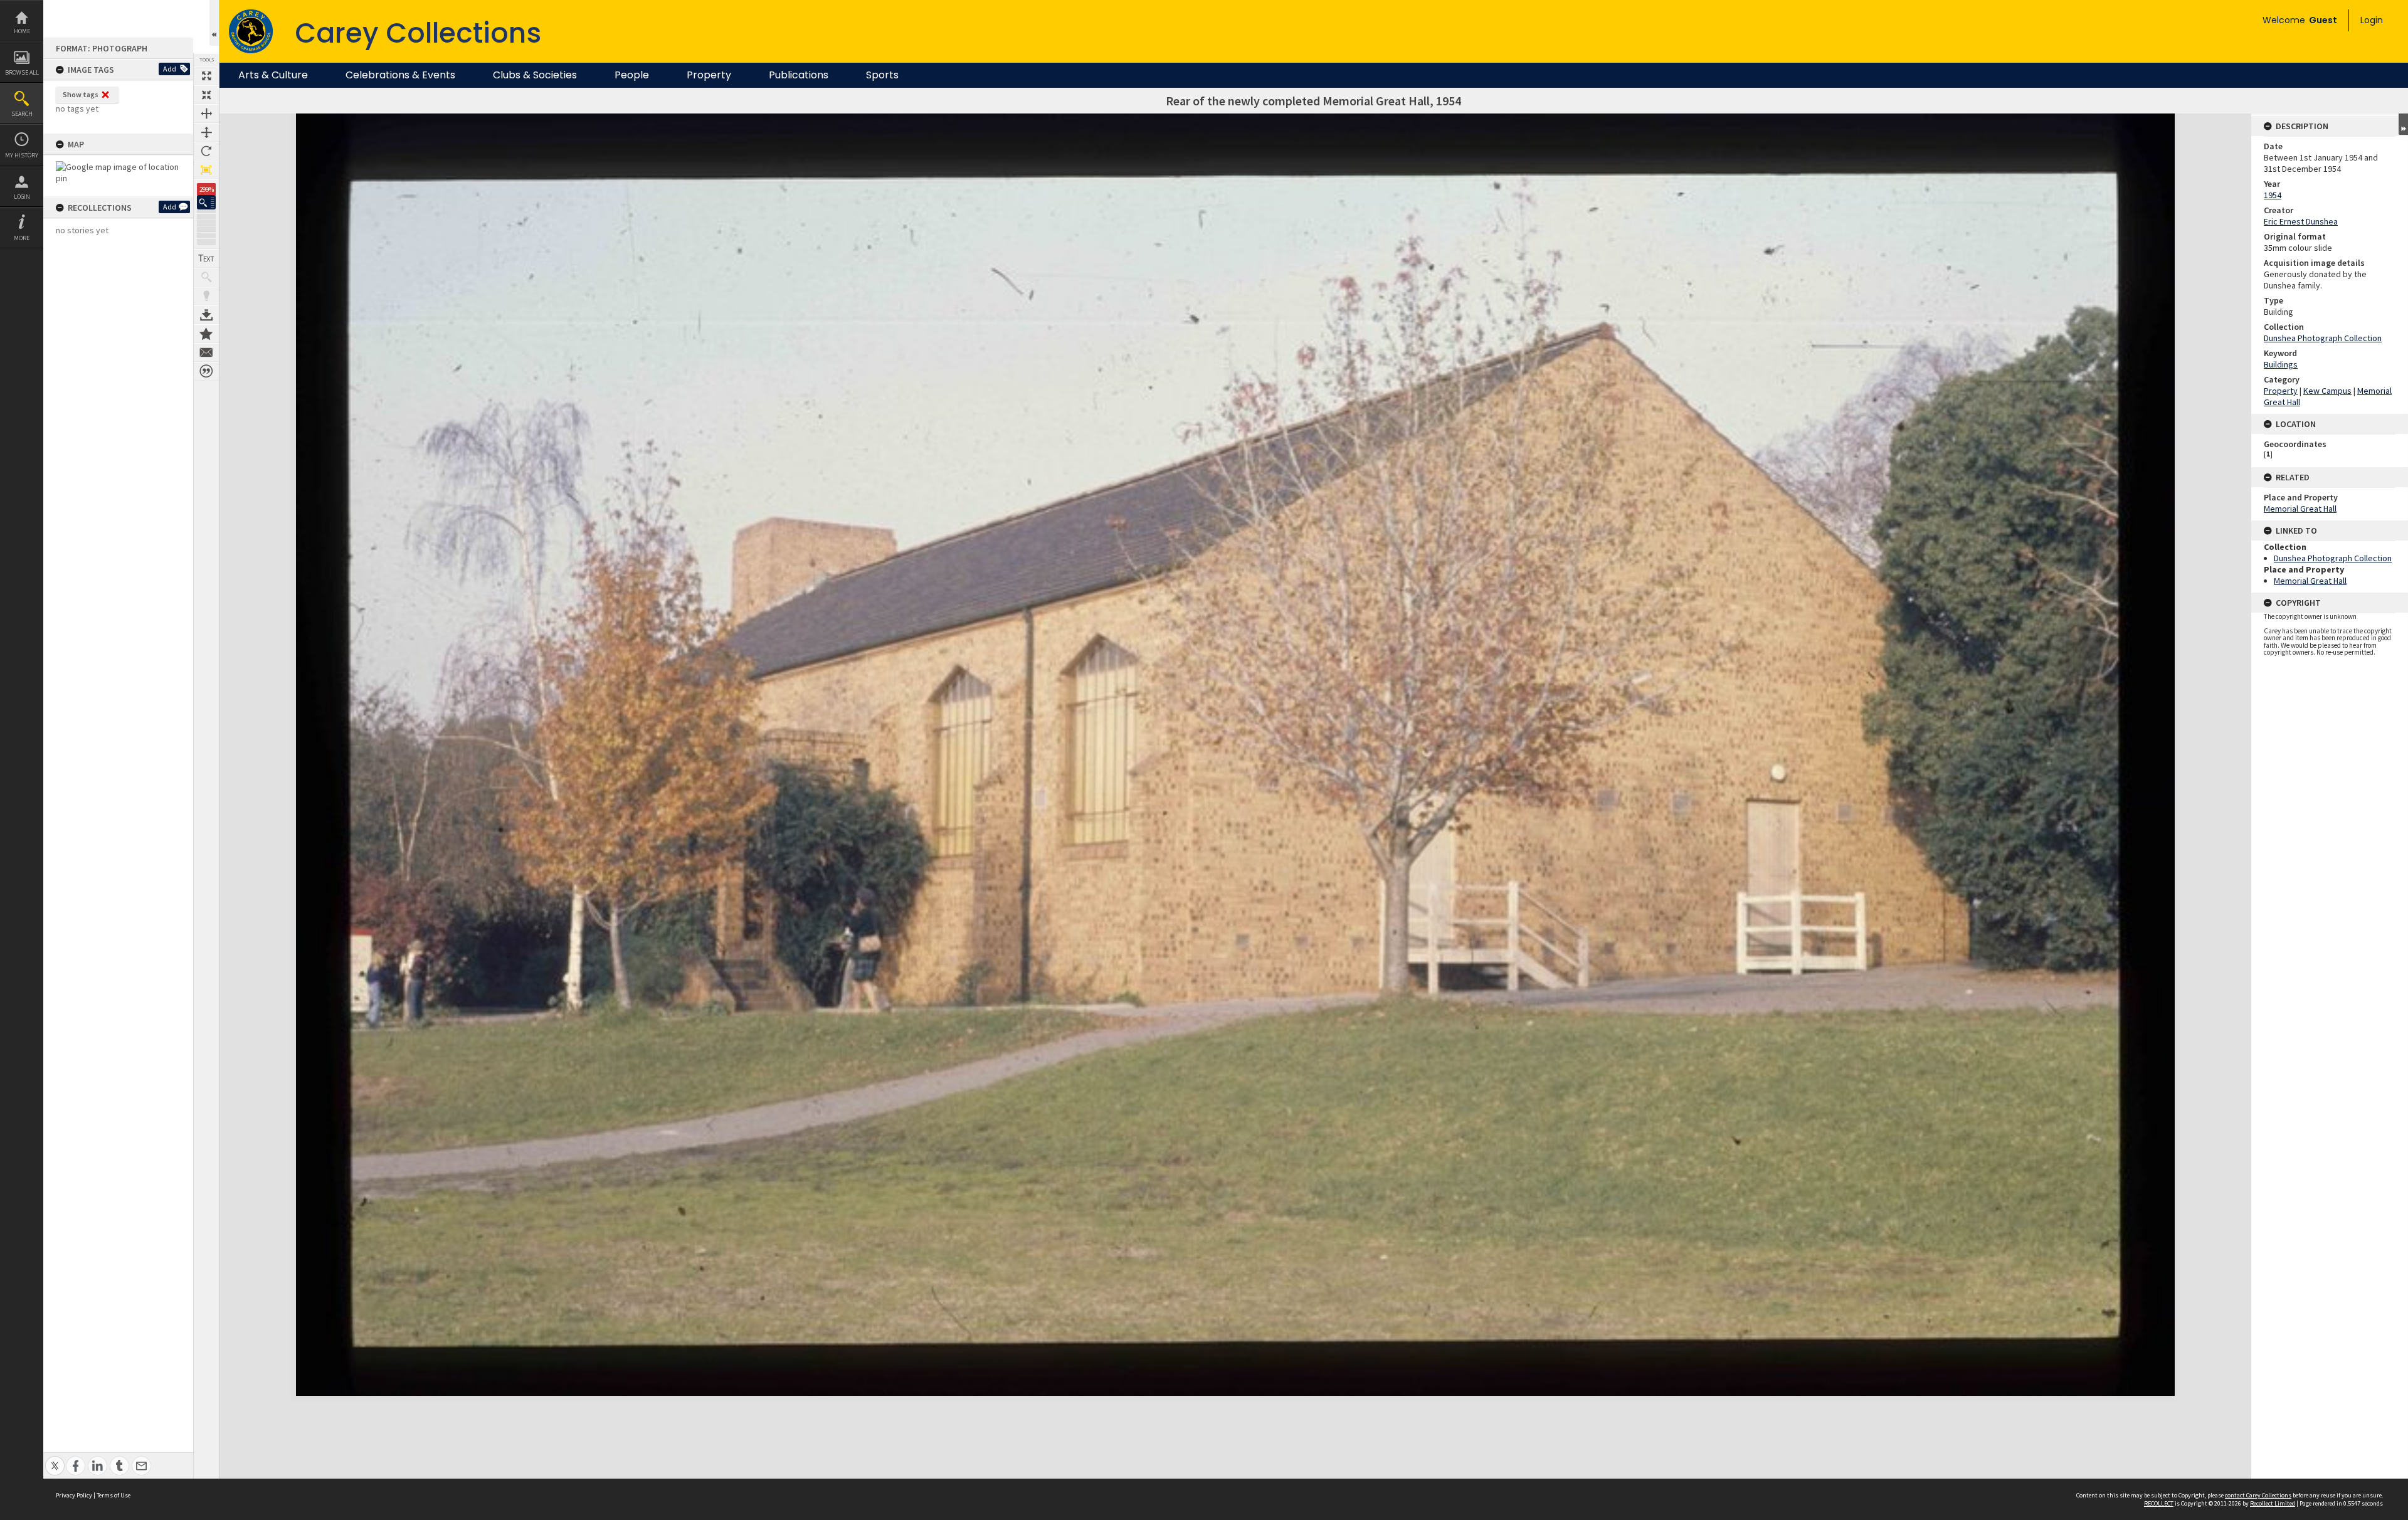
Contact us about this (206, 352)
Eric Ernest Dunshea (2301, 221)
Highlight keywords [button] (206, 296)
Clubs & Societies (535, 75)
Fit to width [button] (206, 113)
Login (22, 197)
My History (22, 155)
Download (206, 315)
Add (170, 69)
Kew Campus (2327, 391)
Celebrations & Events (400, 75)
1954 (2273, 195)
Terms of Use (114, 1495)
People (632, 75)
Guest (2323, 20)
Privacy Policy (74, 1495)
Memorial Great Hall (2300, 509)
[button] (206, 202)
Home (22, 31)
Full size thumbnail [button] (206, 76)
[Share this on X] (55, 1459)
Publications (799, 75)
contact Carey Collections (2258, 1495)
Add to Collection (206, 334)
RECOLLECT (2159, 1503)
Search (22, 114)
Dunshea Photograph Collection (2323, 338)
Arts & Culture (273, 75)
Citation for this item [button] (206, 371)
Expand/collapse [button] (2403, 124)
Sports (882, 75)
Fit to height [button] (206, 132)
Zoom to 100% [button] (206, 170)
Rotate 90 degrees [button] (206, 151)
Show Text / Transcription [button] (206, 258)
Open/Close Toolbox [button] (214, 23)
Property (709, 75)
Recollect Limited (2273, 1503)
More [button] (22, 238)
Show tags (81, 94)
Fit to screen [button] (206, 95)
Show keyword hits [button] (206, 277)
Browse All (22, 72)
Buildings (2281, 364)
